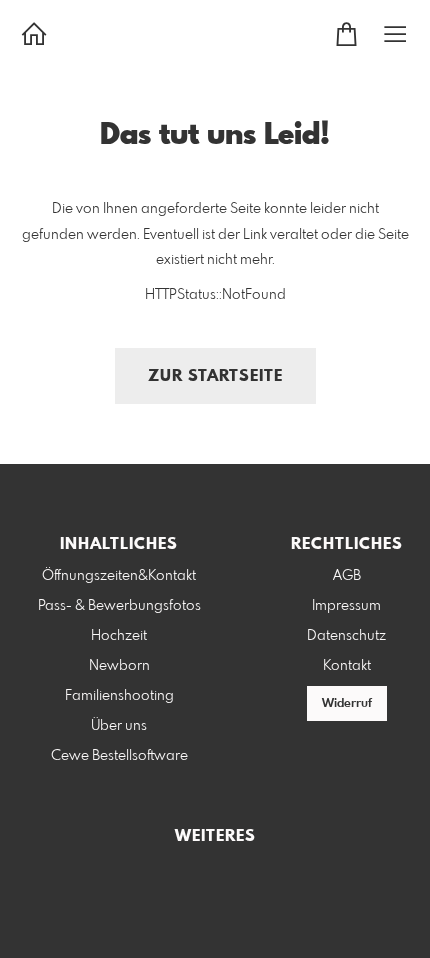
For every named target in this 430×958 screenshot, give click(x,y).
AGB (347, 576)
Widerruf (347, 704)
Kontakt (347, 666)
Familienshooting (119, 696)
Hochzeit (119, 636)
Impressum (346, 606)
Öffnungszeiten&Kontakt (119, 576)
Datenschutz (346, 636)
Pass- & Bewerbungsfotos (119, 606)
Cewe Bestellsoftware (119, 756)
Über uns (119, 726)
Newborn (119, 666)
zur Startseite (215, 376)
